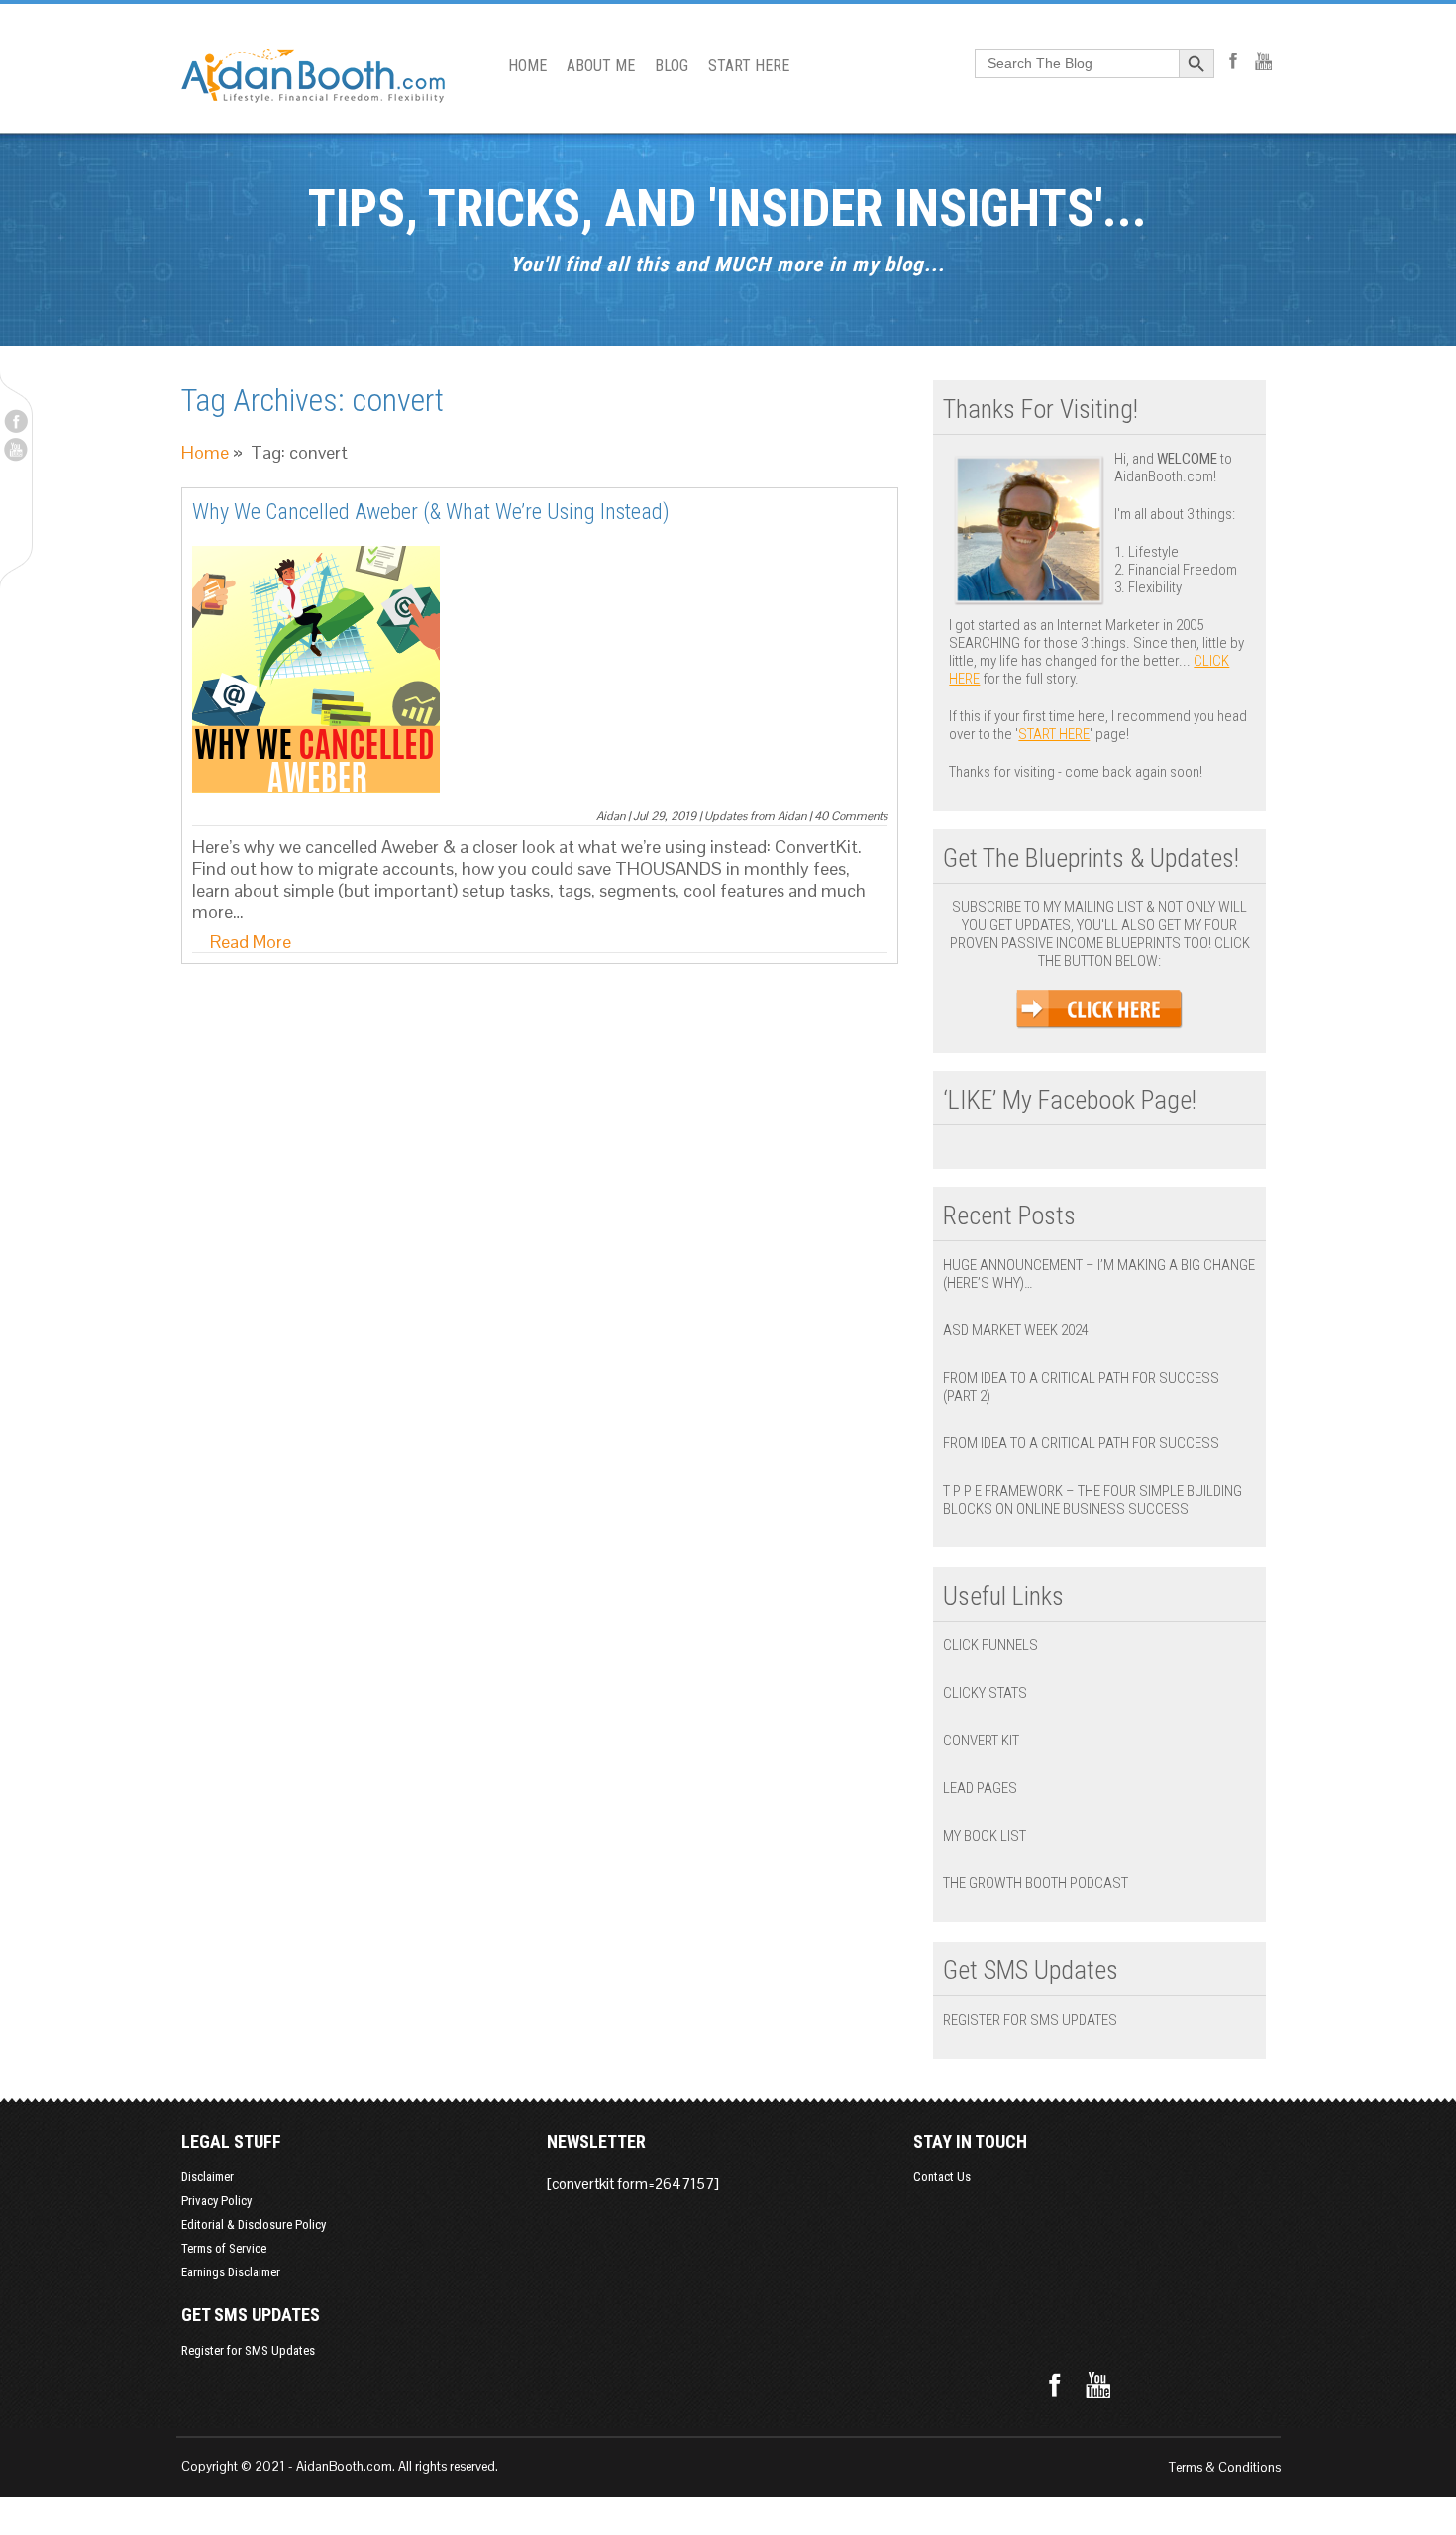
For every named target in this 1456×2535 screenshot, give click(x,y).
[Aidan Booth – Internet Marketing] (313, 93)
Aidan (611, 816)
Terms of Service (224, 2248)
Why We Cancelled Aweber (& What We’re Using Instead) (431, 512)
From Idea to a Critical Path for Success (1081, 1443)
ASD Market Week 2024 (1016, 1330)
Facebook (16, 421)
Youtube (16, 450)
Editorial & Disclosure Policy (254, 2224)
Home (205, 452)
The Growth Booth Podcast (1036, 1883)
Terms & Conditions (1225, 2467)
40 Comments (851, 816)
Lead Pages (980, 1788)
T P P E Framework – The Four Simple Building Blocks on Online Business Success (1092, 1500)
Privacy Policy (216, 2201)
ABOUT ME (601, 66)
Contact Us (942, 2177)
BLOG (672, 66)
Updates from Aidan (755, 816)
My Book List (985, 1836)
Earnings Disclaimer (231, 2272)
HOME (527, 66)
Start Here (1054, 734)
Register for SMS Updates (1030, 2020)
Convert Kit (981, 1741)
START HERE (749, 66)
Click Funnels (990, 1645)
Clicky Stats (985, 1693)
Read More (251, 942)
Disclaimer (208, 2177)
